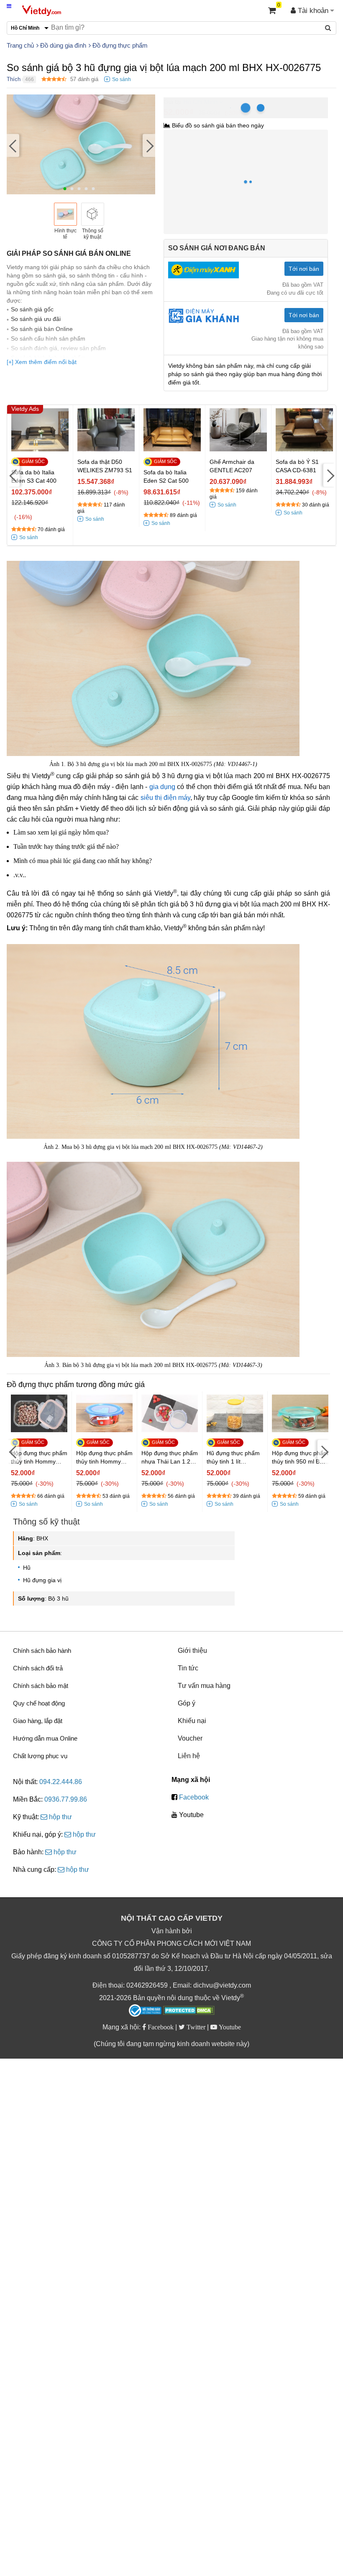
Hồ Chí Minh (200, 102)
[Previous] (13, 145)
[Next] (149, 145)
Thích (14, 79)
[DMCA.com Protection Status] (189, 2011)
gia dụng (162, 787)
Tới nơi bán (304, 269)
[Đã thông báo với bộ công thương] (145, 2011)
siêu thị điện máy (166, 798)
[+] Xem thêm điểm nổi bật (42, 362)
